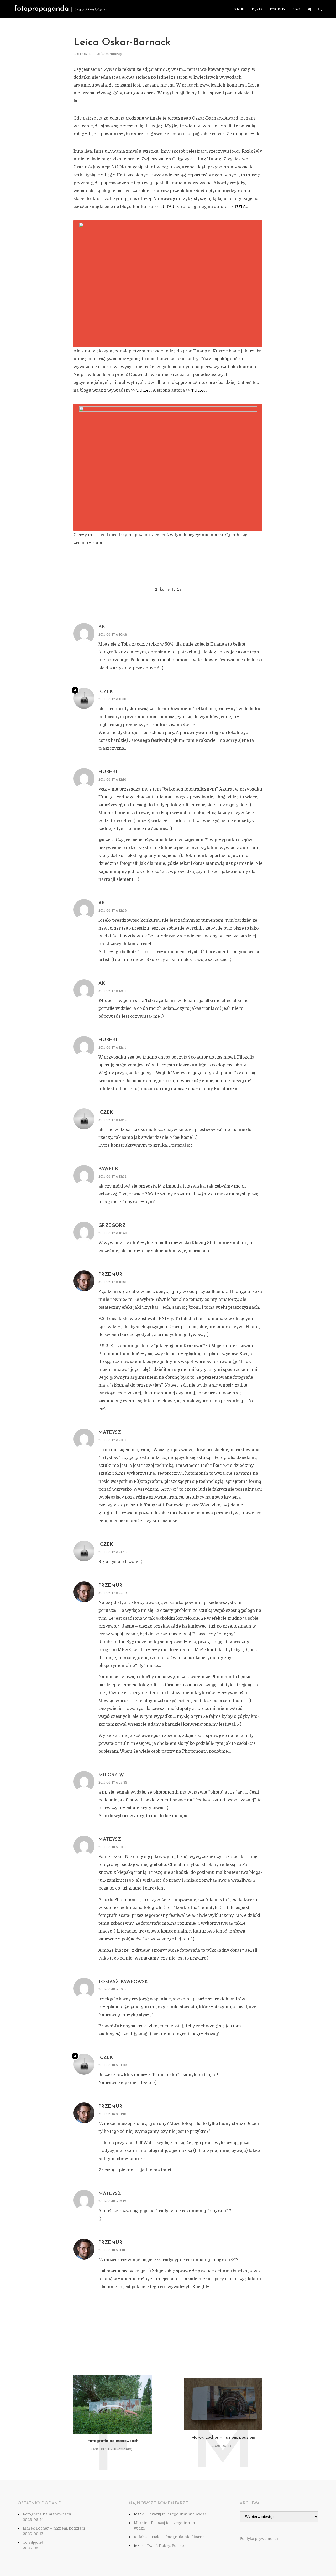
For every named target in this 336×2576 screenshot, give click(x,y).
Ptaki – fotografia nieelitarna (178, 2537)
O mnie (239, 10)
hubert (108, 772)
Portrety (278, 10)
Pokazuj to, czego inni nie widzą (177, 2514)
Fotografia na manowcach (113, 2441)
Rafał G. (141, 2537)
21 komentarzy (109, 54)
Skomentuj (123, 2449)
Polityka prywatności (259, 2539)
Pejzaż (257, 10)
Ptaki (297, 10)
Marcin (141, 2523)
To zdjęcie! (33, 2542)
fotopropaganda (42, 9)
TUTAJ (167, 207)
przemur (110, 1275)
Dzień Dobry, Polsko (166, 2546)
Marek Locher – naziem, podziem (223, 2438)
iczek (106, 1113)
